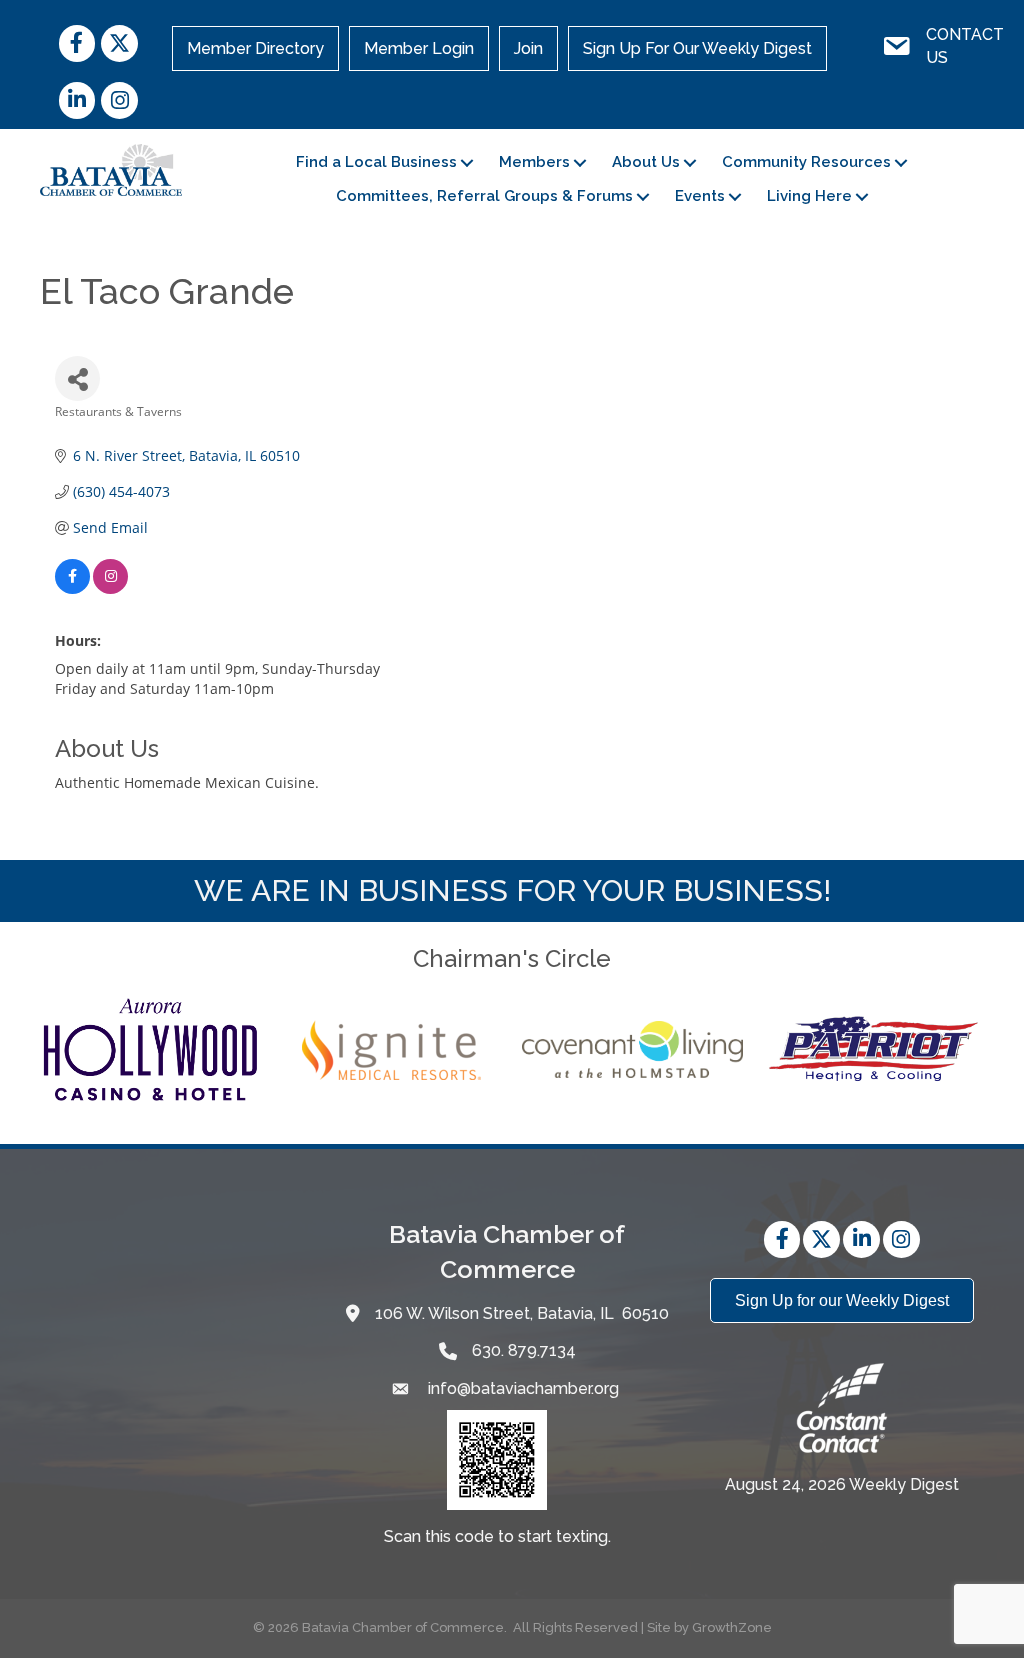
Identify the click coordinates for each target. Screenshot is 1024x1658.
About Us (646, 162)
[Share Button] (77, 378)
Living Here (809, 196)
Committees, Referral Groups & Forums (484, 196)
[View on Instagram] (110, 588)
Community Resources (806, 162)
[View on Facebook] (72, 588)
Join (528, 48)
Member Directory (255, 48)
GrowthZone (732, 1627)
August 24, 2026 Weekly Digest (842, 1484)
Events (700, 196)
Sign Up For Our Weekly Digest (697, 48)
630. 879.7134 (524, 1350)
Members (534, 162)
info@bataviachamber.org (521, 1388)
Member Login (419, 48)
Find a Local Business (376, 162)
